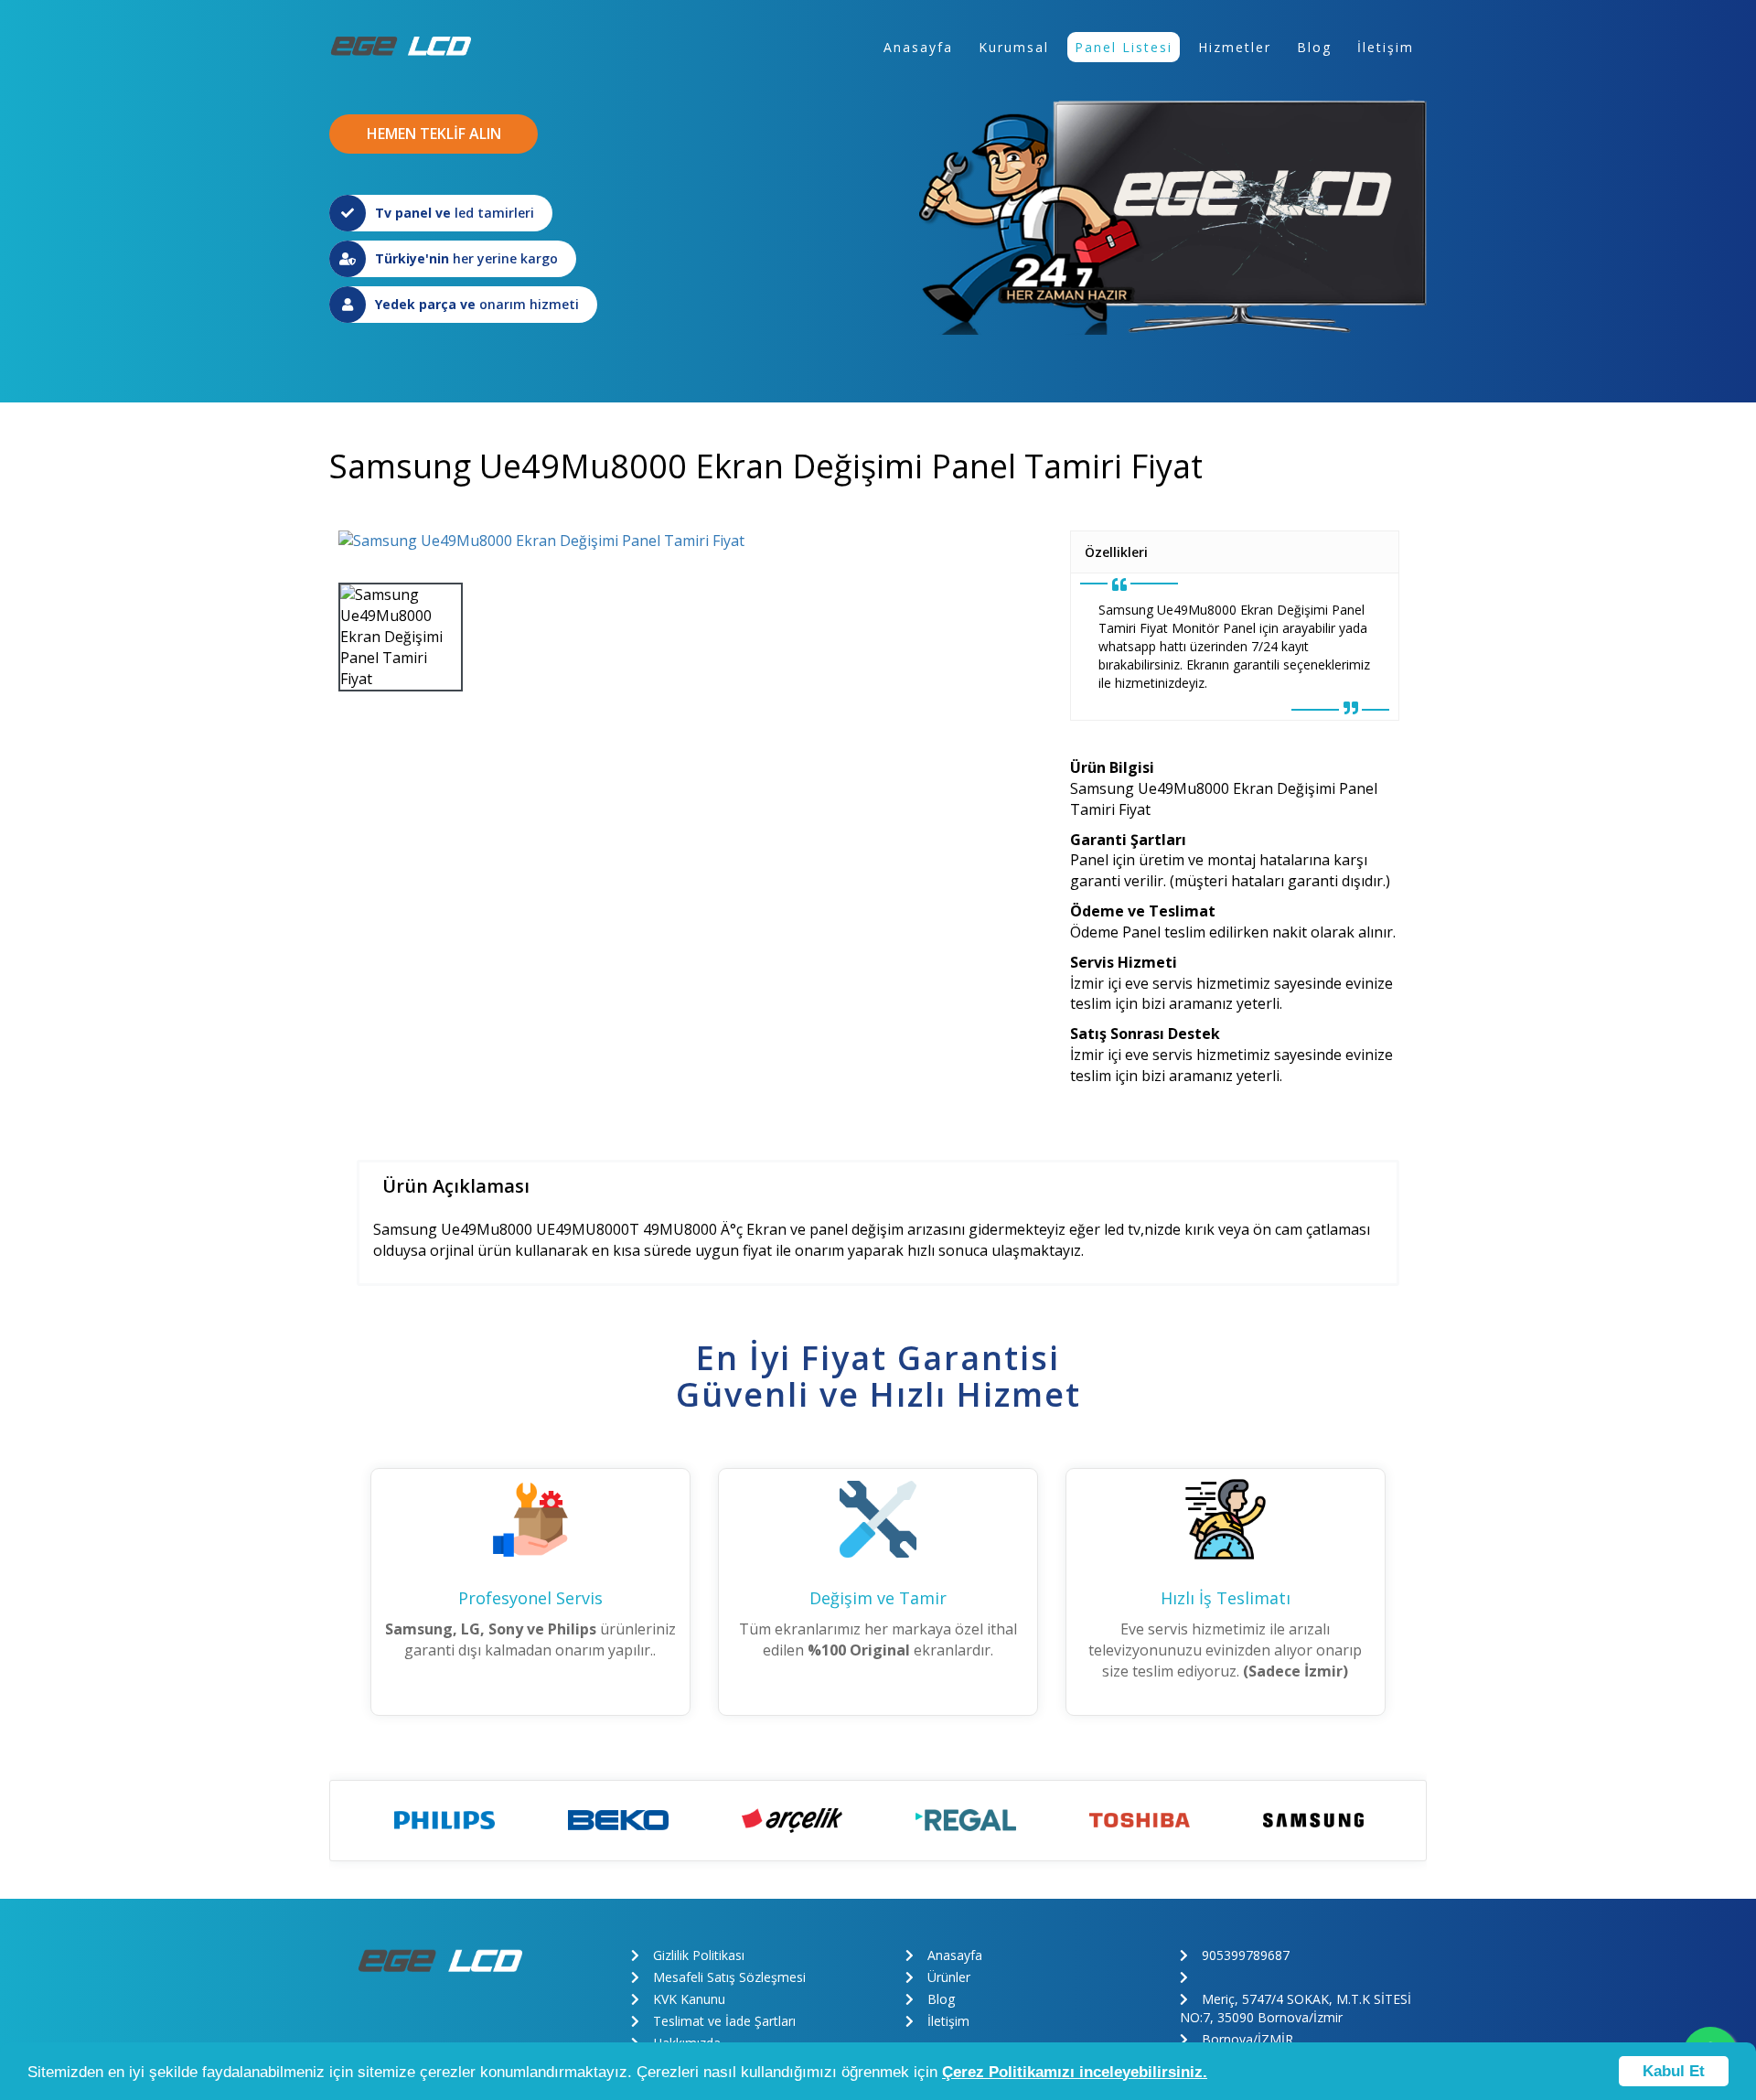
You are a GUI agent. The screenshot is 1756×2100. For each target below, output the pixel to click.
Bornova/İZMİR (1247, 2039)
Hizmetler (1235, 47)
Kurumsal (1014, 47)
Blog (1314, 47)
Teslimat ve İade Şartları (724, 2021)
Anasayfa (918, 47)
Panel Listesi (1124, 47)
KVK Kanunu (689, 1999)
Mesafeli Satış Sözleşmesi (729, 1977)
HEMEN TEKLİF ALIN (434, 134)
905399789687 (1246, 1955)
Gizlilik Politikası (699, 1955)
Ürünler (949, 1977)
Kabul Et (1674, 2071)
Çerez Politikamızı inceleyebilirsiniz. (1075, 2072)
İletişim (1386, 47)
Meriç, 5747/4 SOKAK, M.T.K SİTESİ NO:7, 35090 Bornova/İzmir (1296, 2008)
